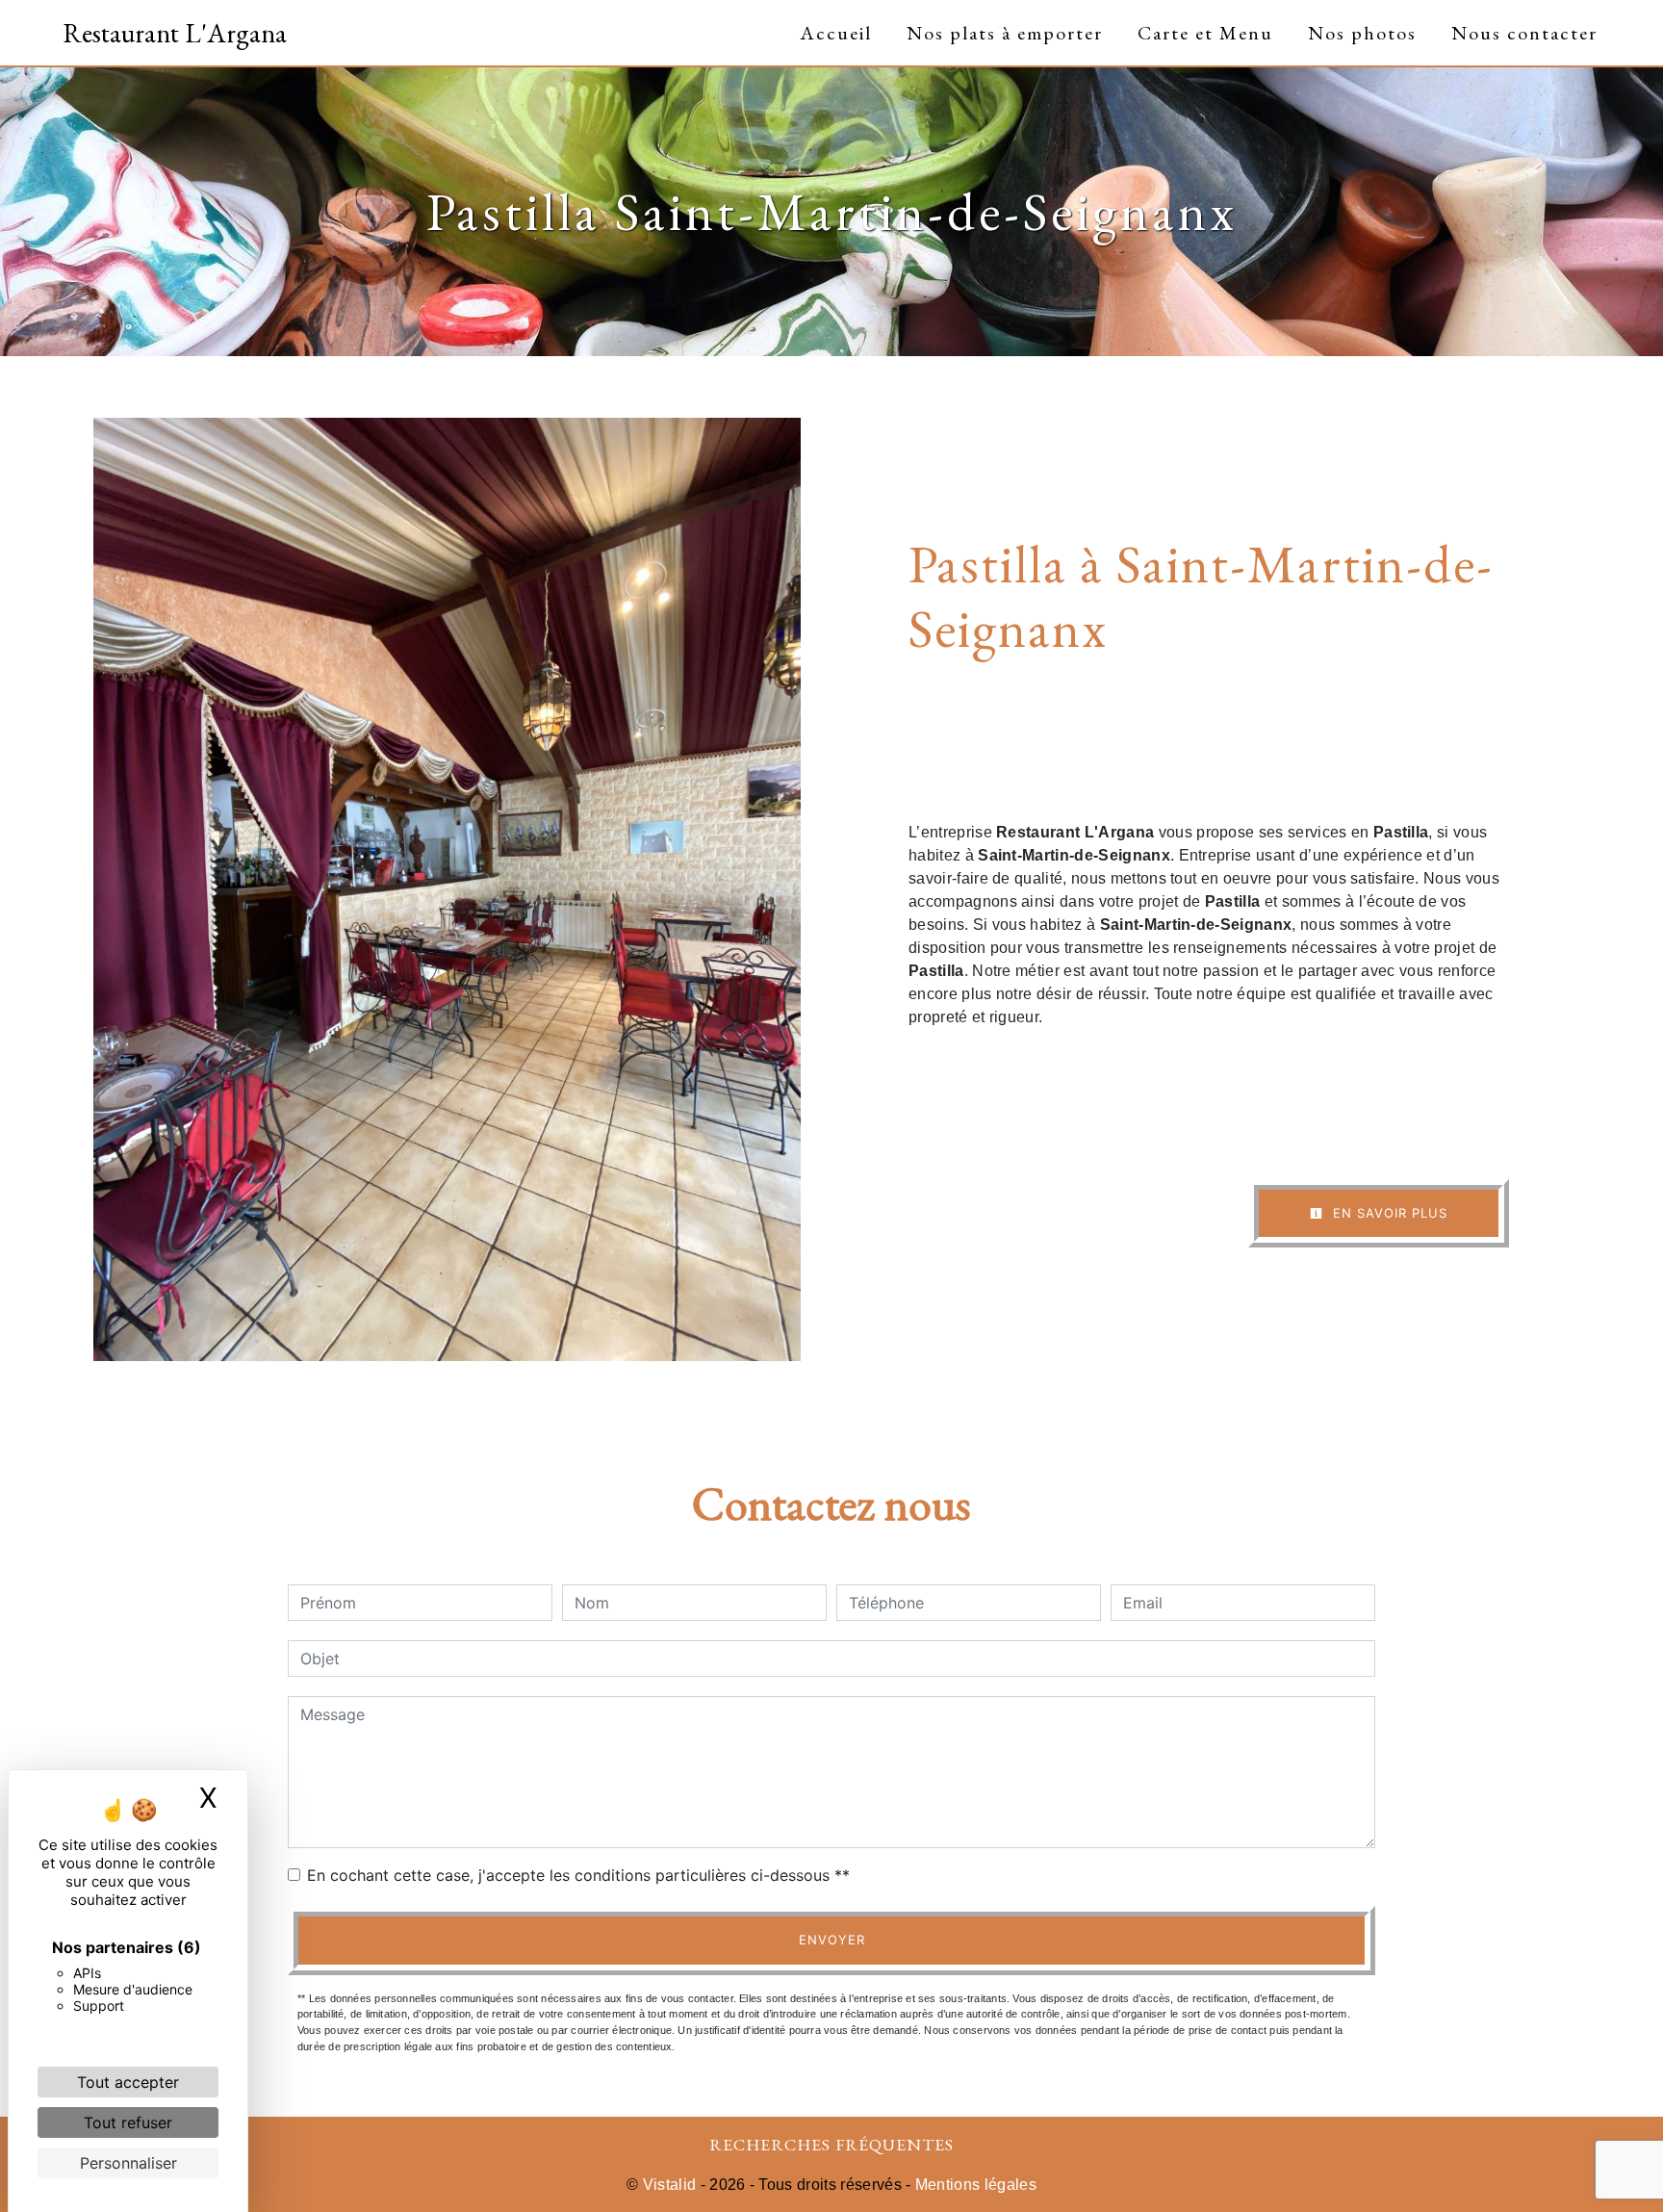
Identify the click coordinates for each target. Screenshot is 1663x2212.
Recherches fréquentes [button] (831, 2144)
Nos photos (1362, 33)
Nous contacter (1524, 33)
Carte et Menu (1205, 33)
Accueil (836, 33)
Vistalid (670, 2185)
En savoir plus (1388, 1213)
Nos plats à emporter (1005, 33)
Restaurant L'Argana (175, 33)
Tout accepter (128, 2082)
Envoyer (832, 1940)
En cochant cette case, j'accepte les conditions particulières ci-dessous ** (578, 1875)
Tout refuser (128, 2122)
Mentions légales (974, 2185)
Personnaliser (128, 2163)
